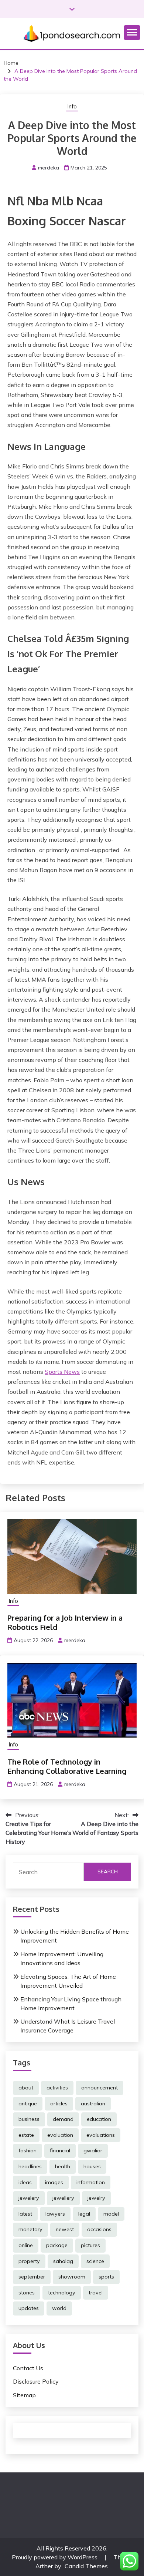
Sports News (62, 1372)
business (29, 2119)
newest (65, 2229)
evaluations (101, 2135)
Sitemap (24, 2395)
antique (28, 2103)
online (26, 2245)
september (32, 2277)
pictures (90, 2245)
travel (96, 2293)
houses (92, 2166)
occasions (99, 2229)
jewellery (63, 2198)
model (111, 2214)
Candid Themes (86, 2566)
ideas (25, 2182)
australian (93, 2103)
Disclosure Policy (36, 2381)
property (29, 2261)
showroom (72, 2277)
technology (62, 2293)
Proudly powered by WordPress (55, 2557)
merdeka (49, 168)
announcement (100, 2088)
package (57, 2245)
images (54, 2182)
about (26, 2088)
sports (106, 2277)
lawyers (55, 2214)
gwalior (93, 2150)
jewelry (96, 2198)
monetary (30, 2229)
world (59, 2308)
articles (59, 2103)
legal (84, 2214)
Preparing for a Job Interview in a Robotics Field (65, 1622)
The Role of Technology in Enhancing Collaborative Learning (67, 1766)
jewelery (29, 2198)
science (95, 2261)
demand (63, 2119)
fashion (28, 2150)
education (99, 2119)
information (91, 2182)
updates (29, 2308)
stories (27, 2293)
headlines (30, 2166)
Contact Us (28, 2368)
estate (26, 2135)
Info (72, 106)
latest (25, 2214)
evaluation (60, 2135)
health (63, 2166)
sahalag (63, 2261)
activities (57, 2088)
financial (60, 2150)
